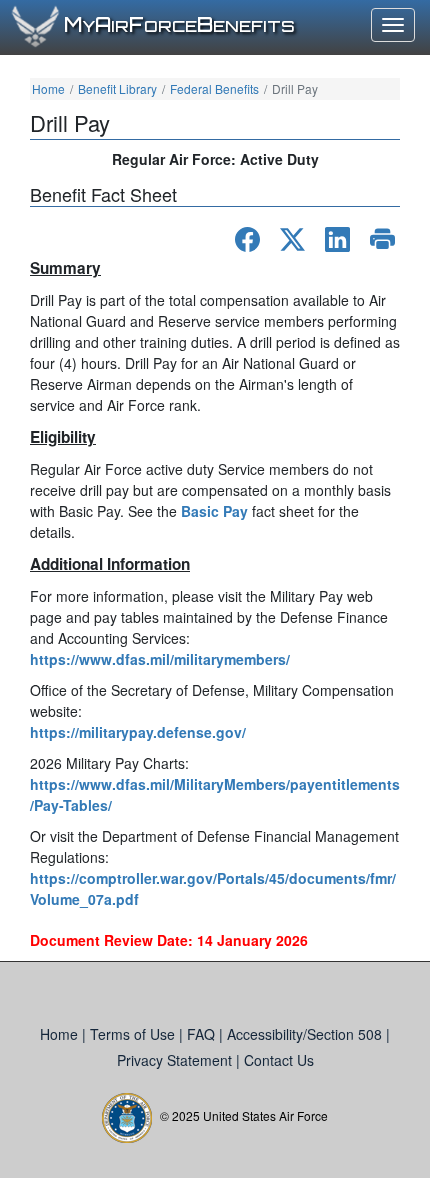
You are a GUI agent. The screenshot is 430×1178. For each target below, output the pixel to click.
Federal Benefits (214, 88)
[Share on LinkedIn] (337, 239)
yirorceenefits (179, 26)
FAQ (203, 1034)
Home (48, 88)
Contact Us (279, 1060)
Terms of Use (134, 1034)
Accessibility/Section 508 (306, 1034)
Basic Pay (214, 511)
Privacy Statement (176, 1060)
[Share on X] (292, 239)
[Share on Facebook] (247, 239)
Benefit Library (117, 88)
